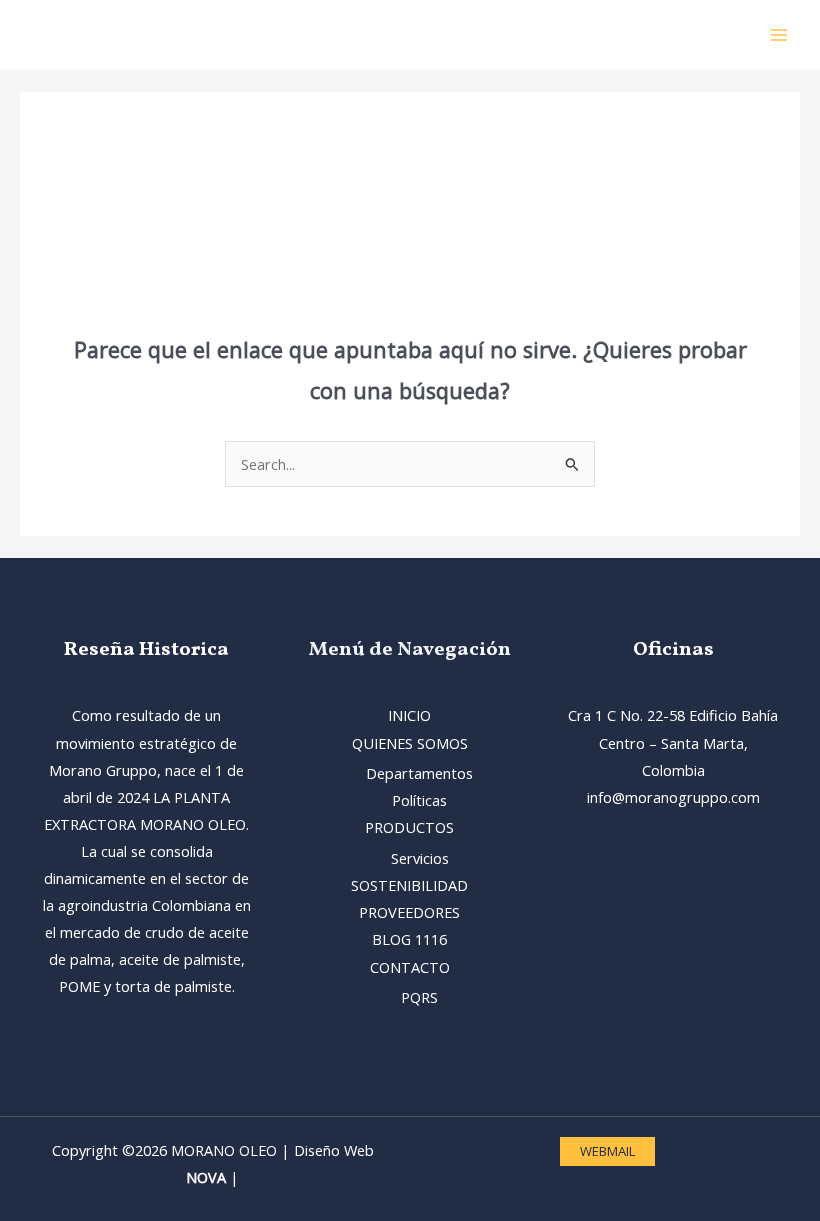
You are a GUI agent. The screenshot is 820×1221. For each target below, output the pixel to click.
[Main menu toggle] (779, 35)
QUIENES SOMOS (410, 743)
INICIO (409, 715)
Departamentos (419, 773)
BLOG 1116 (409, 939)
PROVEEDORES (409, 912)
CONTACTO (410, 967)
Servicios (420, 858)
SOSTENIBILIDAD (409, 885)
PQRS (419, 997)
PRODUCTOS (409, 827)
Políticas (419, 800)
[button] (607, 1151)
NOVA (206, 1177)
